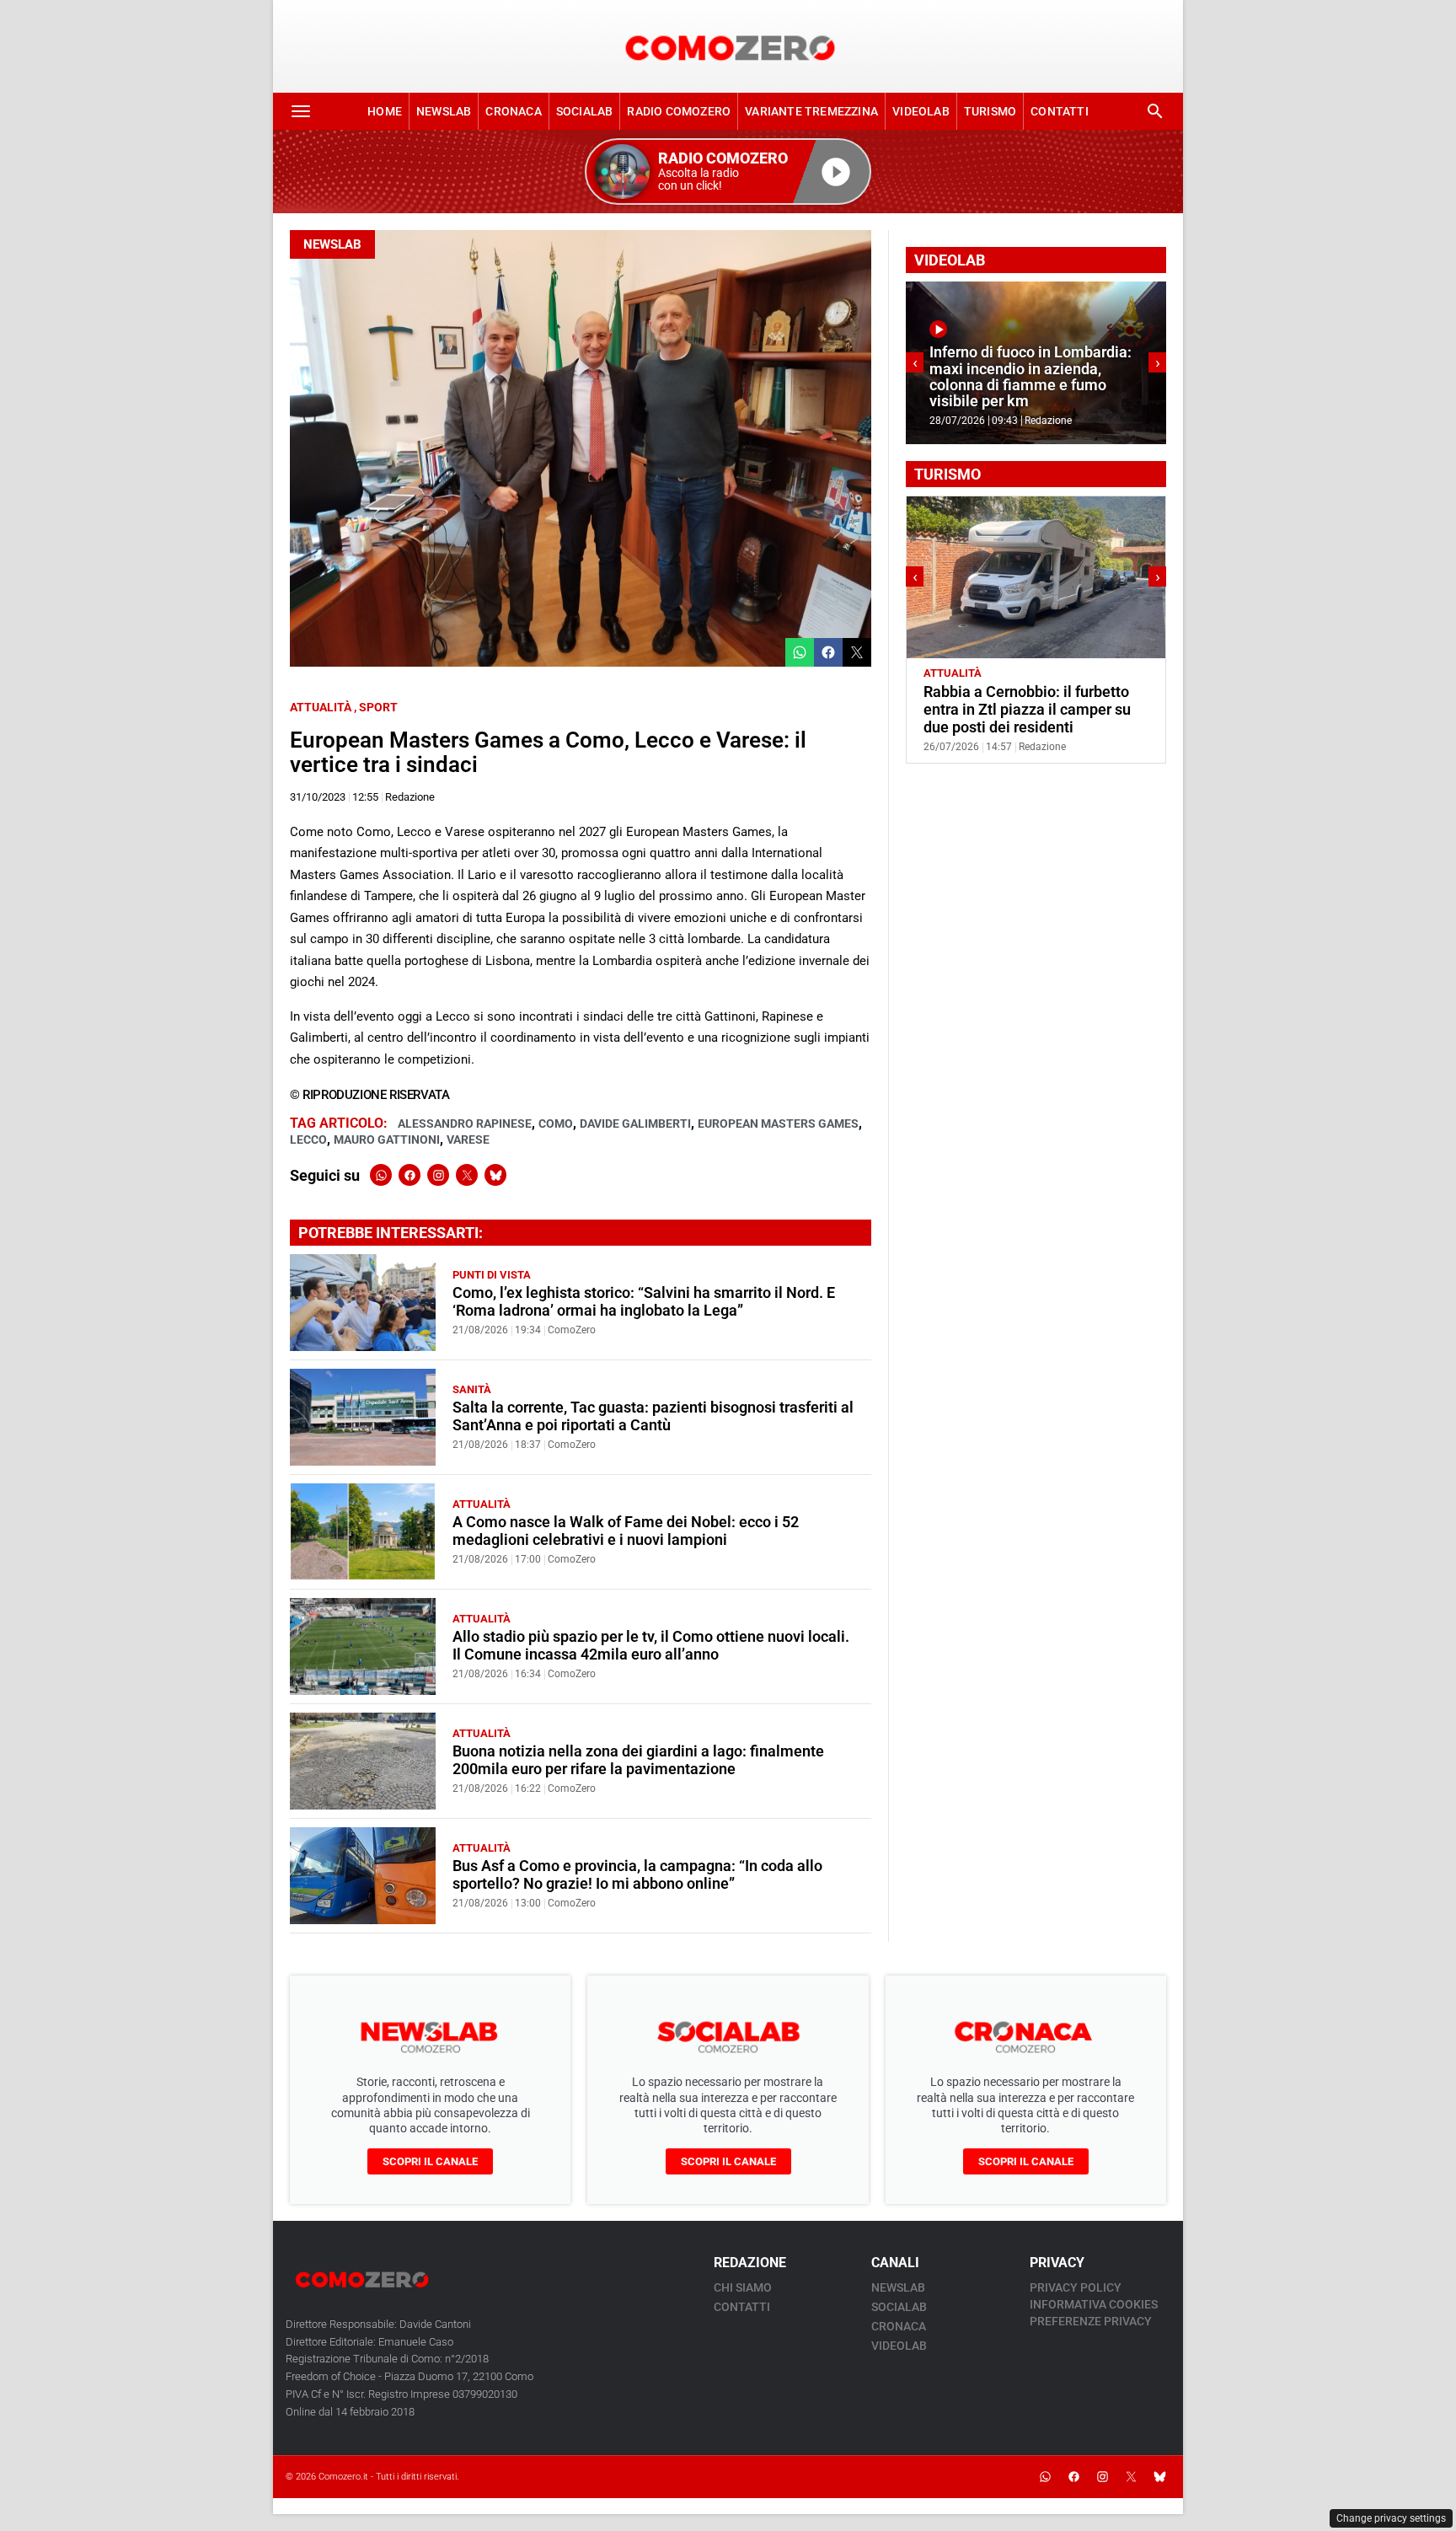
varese (468, 1139)
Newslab (444, 111)
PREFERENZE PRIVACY (1091, 2321)
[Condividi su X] (857, 652)
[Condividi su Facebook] (828, 652)
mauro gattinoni (387, 1139)
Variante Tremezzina (811, 111)
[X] (467, 1175)
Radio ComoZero (679, 111)
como (556, 1123)
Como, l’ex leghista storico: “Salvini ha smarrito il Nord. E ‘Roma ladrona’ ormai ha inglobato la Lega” (644, 1302)
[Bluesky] (495, 1175)
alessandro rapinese (465, 1123)
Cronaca (513, 111)
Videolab (921, 111)
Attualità (321, 707)
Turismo (990, 111)
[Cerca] (1155, 111)
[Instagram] (438, 1175)
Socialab (585, 111)
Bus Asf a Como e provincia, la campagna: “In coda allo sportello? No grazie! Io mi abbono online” (637, 1875)
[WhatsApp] (381, 1175)
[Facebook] (409, 1175)
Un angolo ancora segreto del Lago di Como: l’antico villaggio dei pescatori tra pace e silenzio (1032, 710)
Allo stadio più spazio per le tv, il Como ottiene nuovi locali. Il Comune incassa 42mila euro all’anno (651, 1646)
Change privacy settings (1391, 2518)
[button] (728, 172)
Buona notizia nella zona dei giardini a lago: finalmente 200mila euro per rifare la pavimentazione (638, 1760)
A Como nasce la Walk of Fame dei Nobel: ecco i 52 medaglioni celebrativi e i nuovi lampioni (626, 1531)
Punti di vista (492, 1275)
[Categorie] (301, 111)
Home (385, 111)
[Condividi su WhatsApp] (800, 652)
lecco (308, 1139)
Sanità (472, 1389)
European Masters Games (778, 1123)
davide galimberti (635, 1123)
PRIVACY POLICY (1076, 2287)
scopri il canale (430, 2161)
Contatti (1060, 111)
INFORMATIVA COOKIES (1094, 2304)
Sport (378, 707)
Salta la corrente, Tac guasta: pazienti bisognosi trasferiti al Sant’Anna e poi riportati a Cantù (653, 1416)
